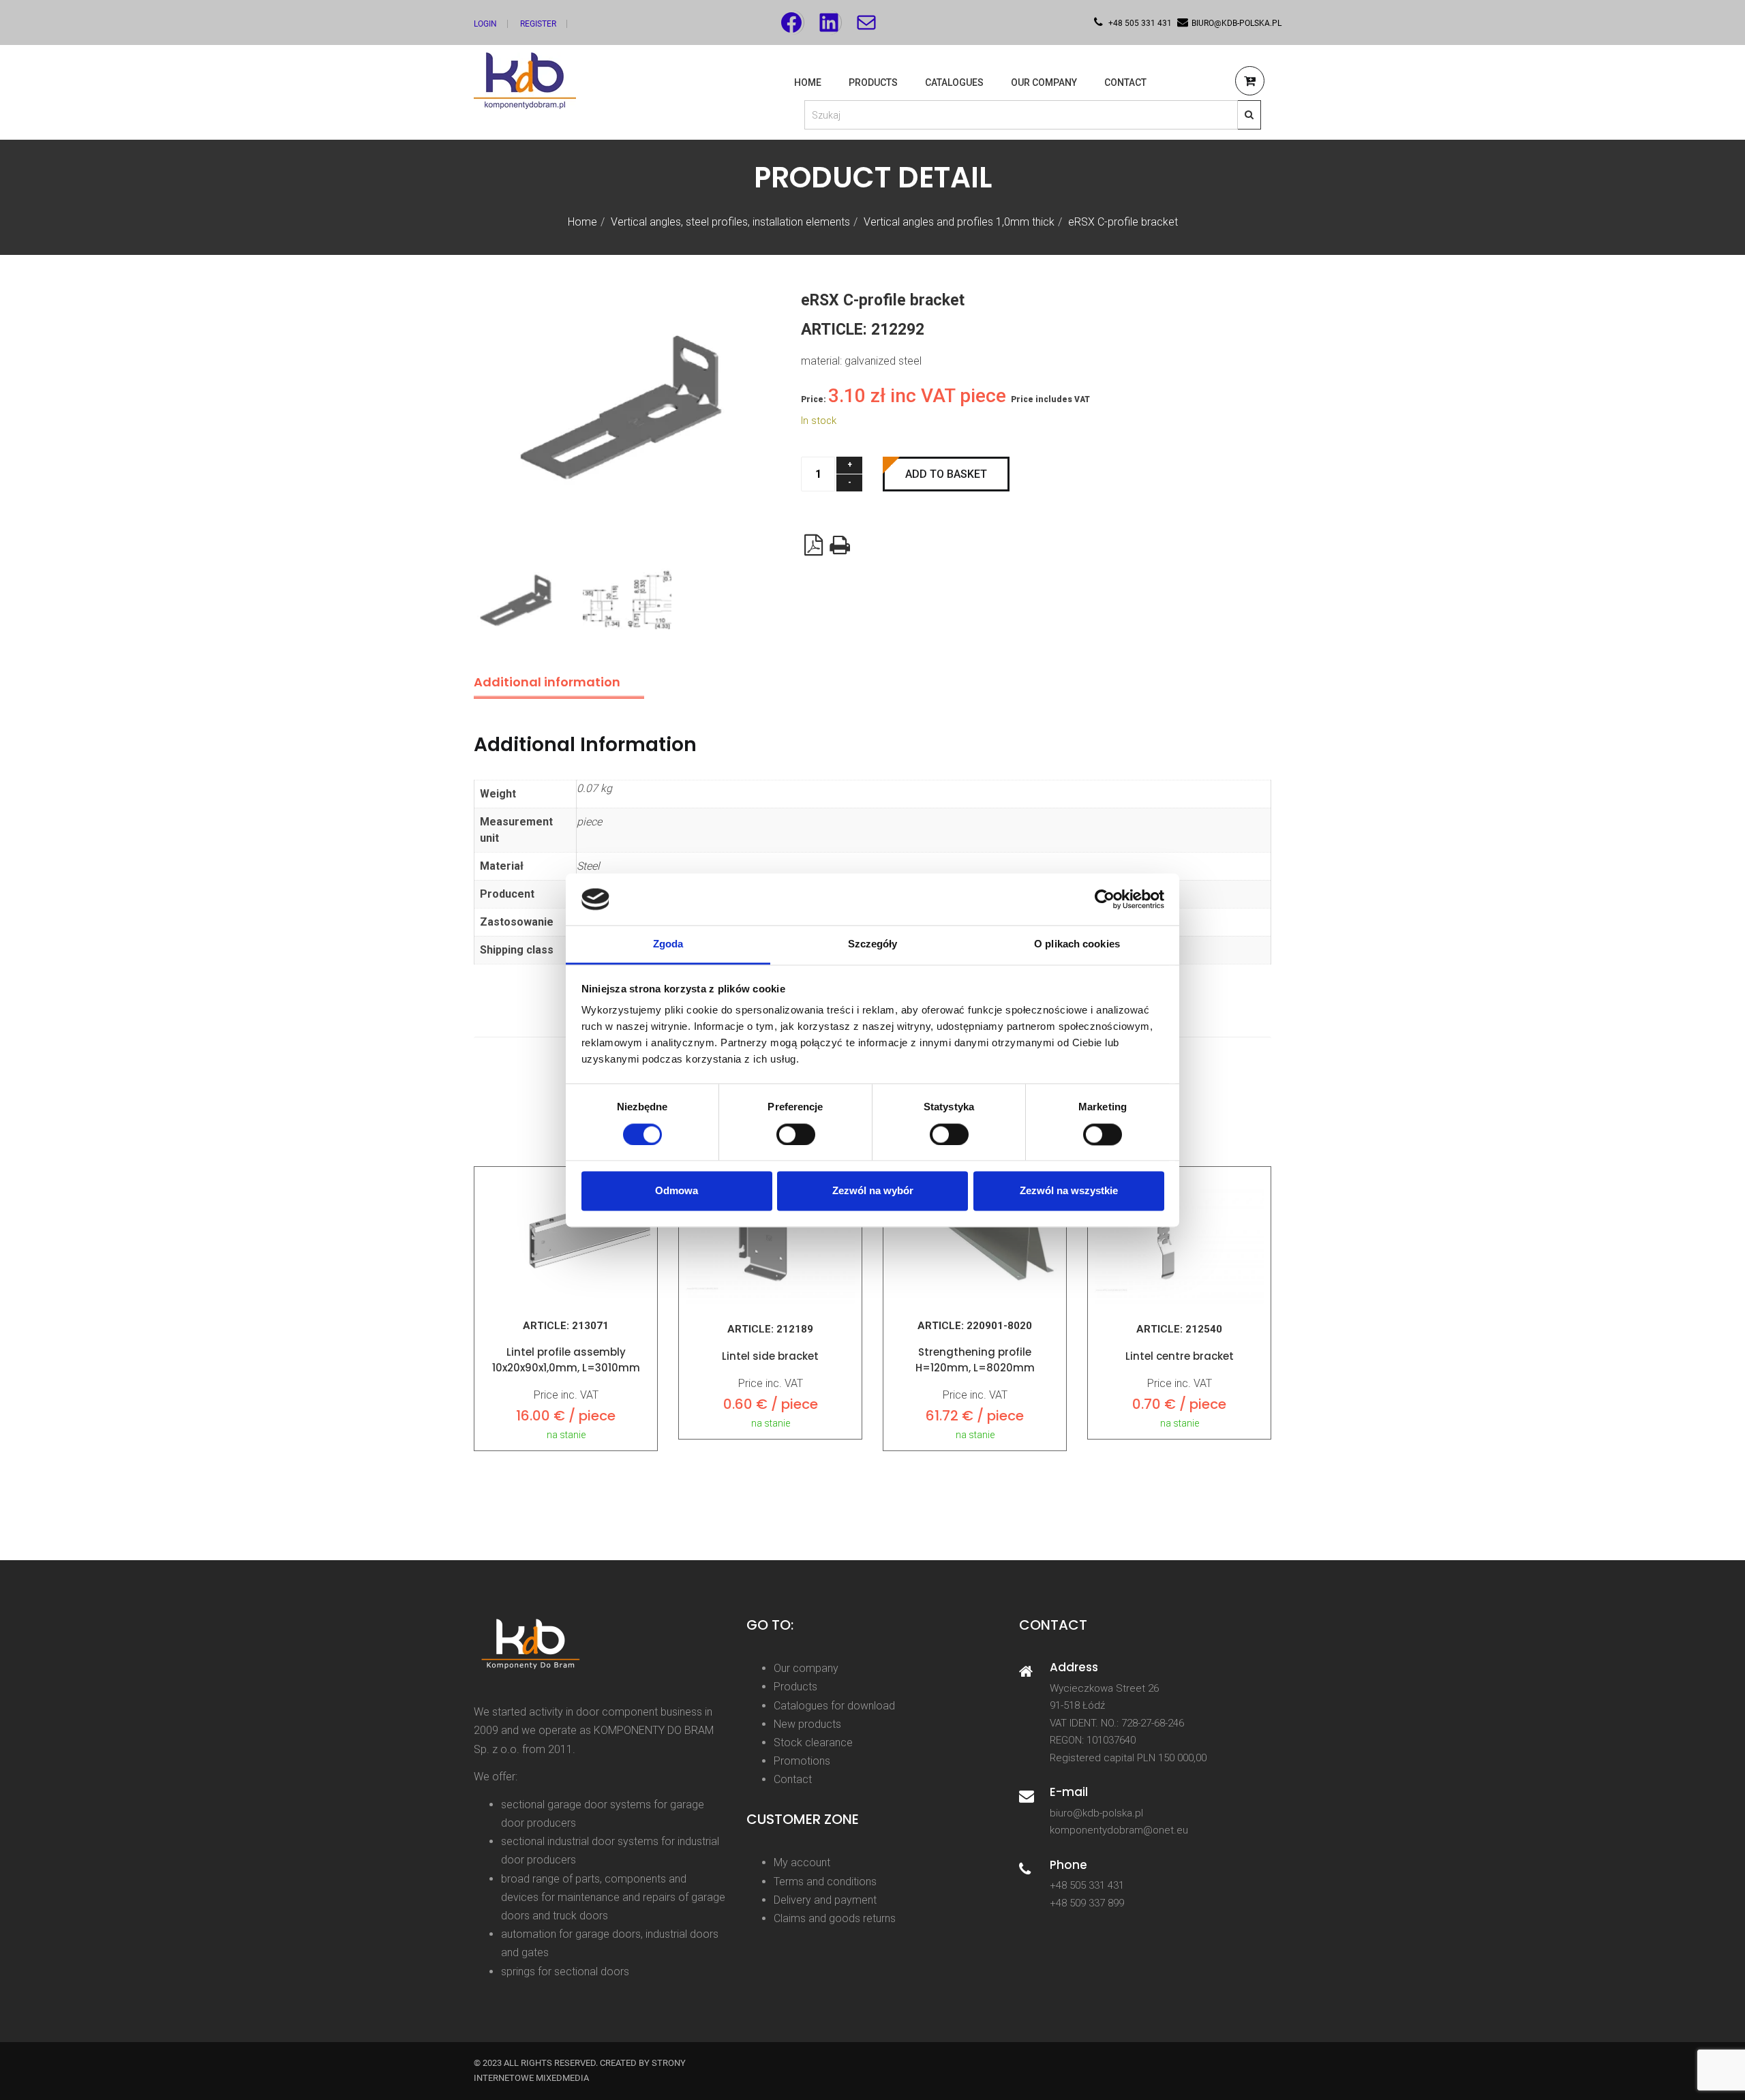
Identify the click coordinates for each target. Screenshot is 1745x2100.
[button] (1250, 83)
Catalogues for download (834, 1706)
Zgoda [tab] (668, 944)
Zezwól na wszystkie (1069, 1191)
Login (485, 24)
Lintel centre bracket (1180, 1356)
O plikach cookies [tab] (1077, 944)
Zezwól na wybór (873, 1191)
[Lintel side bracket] (770, 1239)
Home (808, 82)
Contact (1125, 82)
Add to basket (946, 474)
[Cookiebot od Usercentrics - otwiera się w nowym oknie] (1105, 899)
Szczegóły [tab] (873, 944)
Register (538, 24)
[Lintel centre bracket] (1179, 1239)
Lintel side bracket (770, 1356)
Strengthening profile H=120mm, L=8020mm (975, 1360)
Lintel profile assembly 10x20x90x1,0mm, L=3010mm (566, 1360)
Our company (806, 1668)
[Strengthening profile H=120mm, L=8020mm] (975, 1237)
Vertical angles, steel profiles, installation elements (730, 222)
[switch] (796, 1134)
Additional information (547, 682)
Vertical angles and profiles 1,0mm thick (959, 222)
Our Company (1044, 82)
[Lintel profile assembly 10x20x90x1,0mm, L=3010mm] (566, 1237)
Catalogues (954, 82)
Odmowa (677, 1191)
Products (873, 82)
